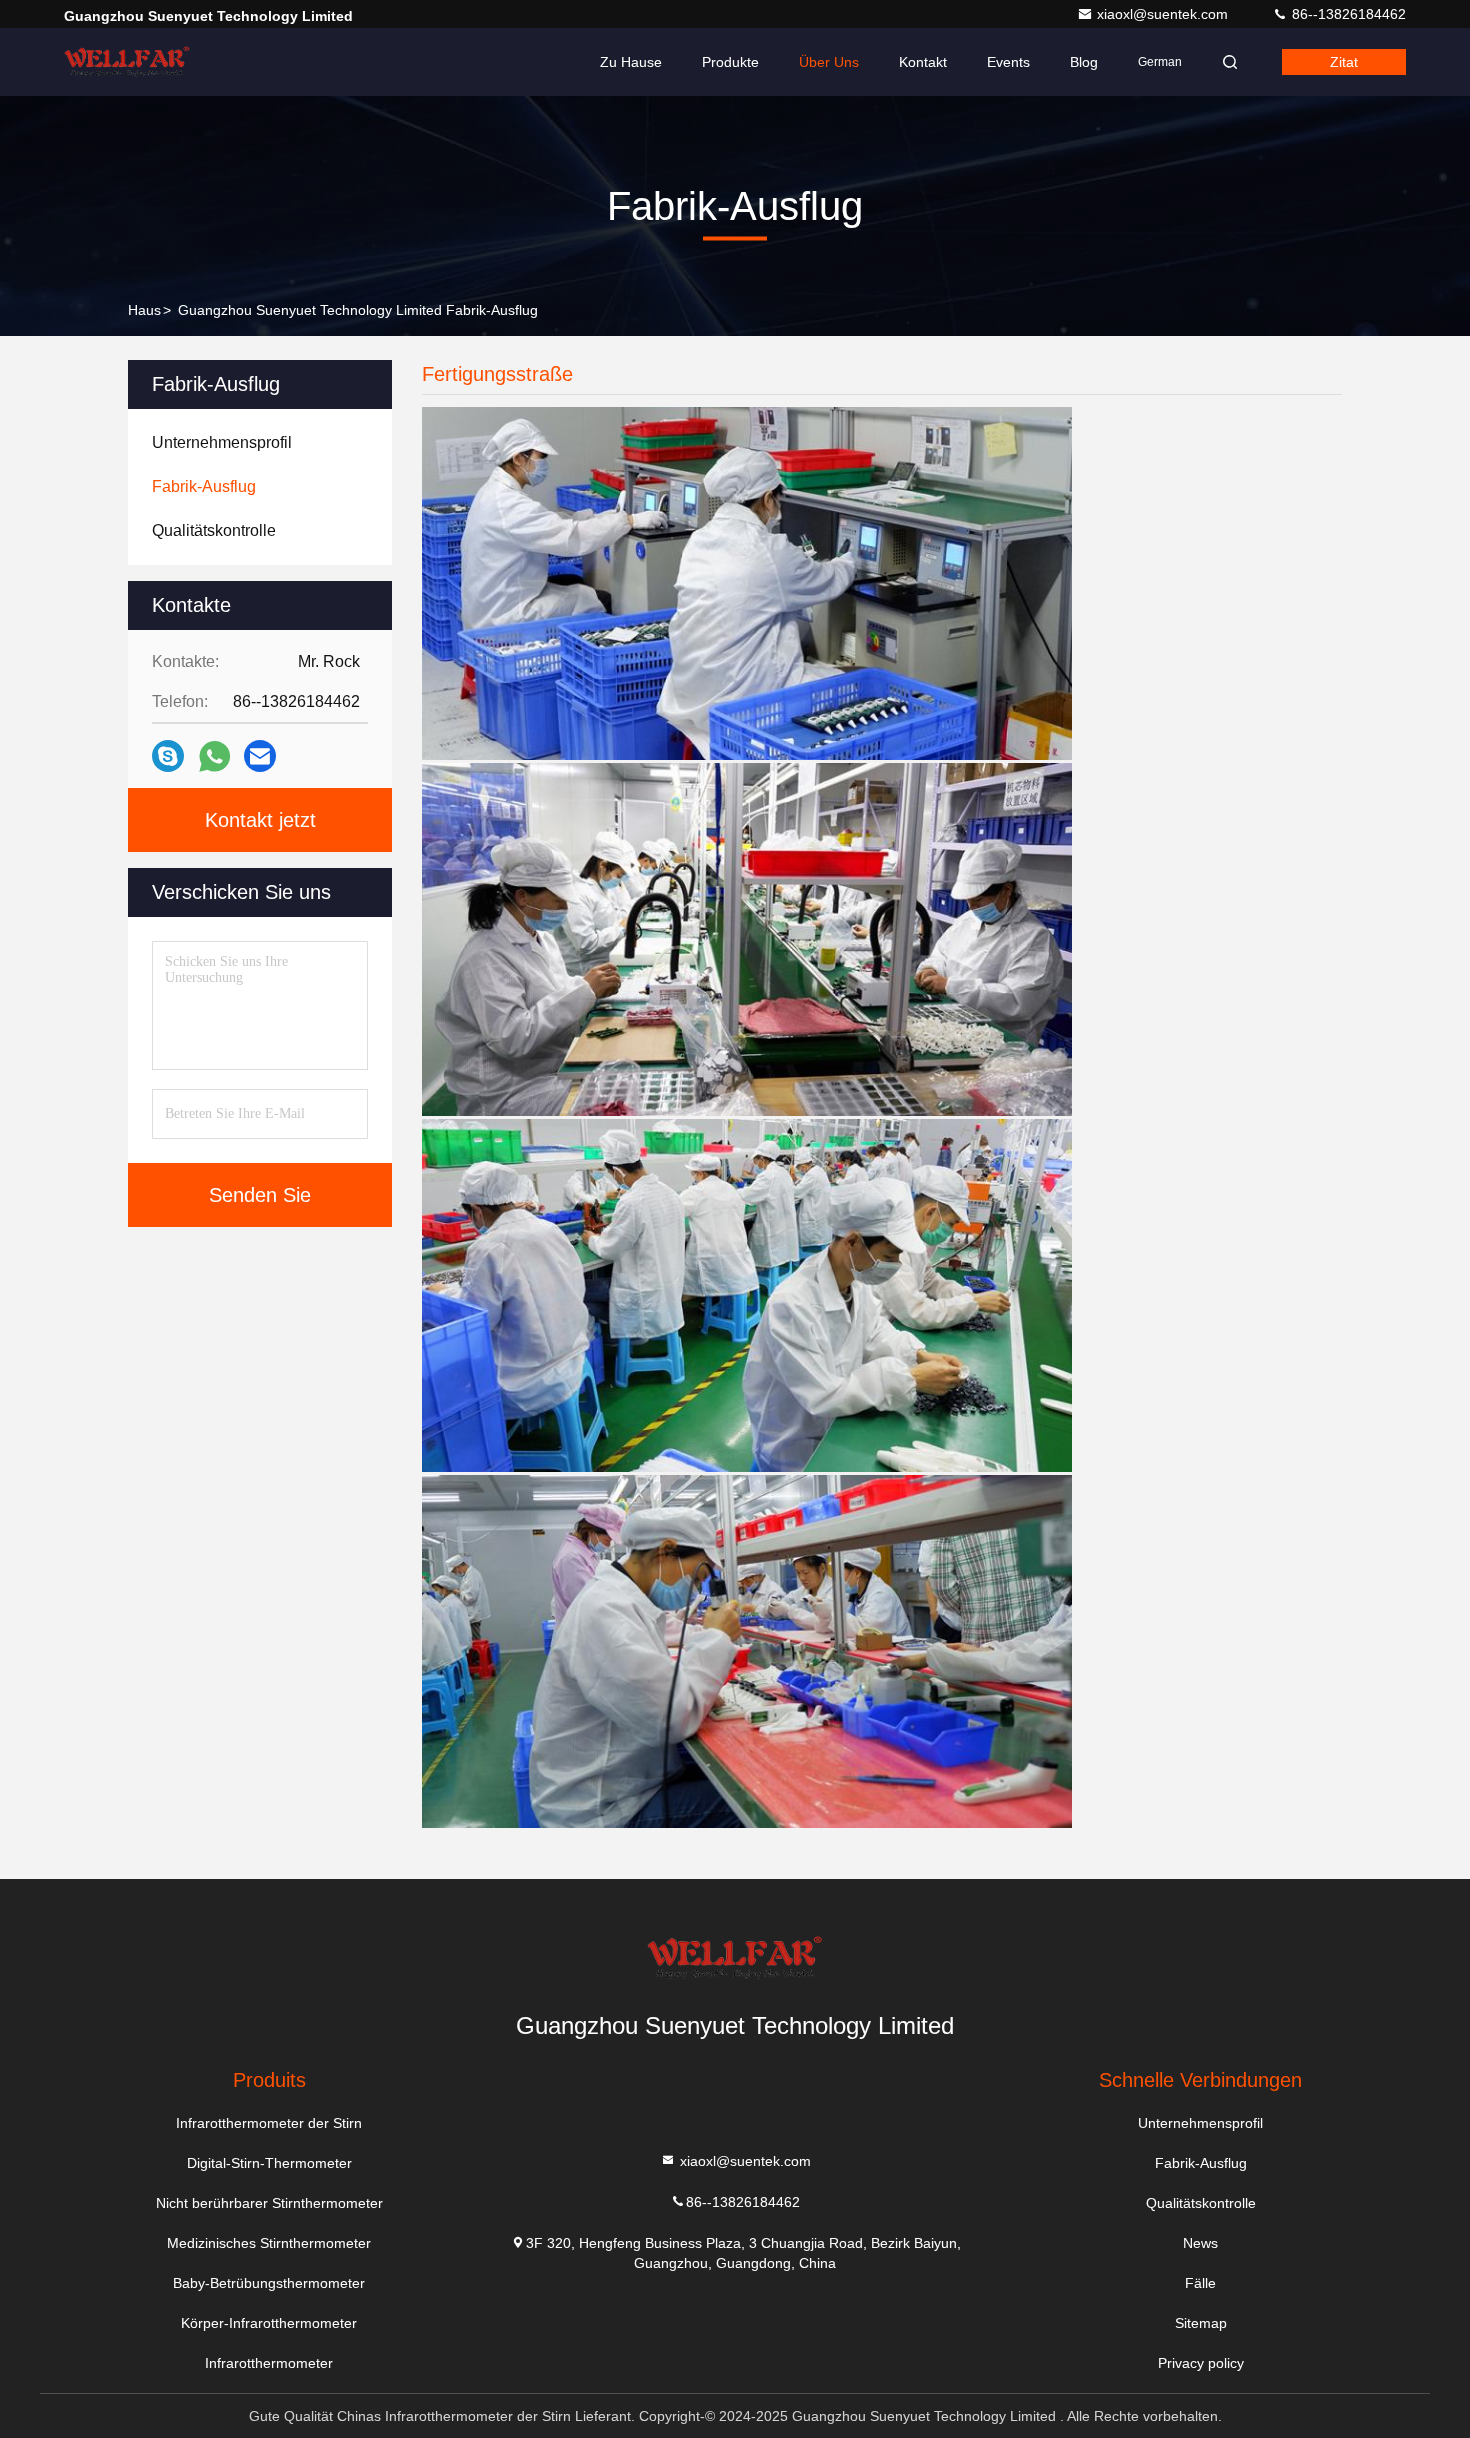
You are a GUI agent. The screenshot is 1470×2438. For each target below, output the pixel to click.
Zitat (1344, 62)
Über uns (829, 62)
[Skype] (168, 756)
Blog (1084, 62)
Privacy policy (1201, 2363)
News (1200, 2243)
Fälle (1200, 2283)
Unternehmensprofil (1200, 2123)
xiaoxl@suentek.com (1164, 14)
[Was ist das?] (214, 756)
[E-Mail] (260, 756)
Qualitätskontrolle (1201, 2203)
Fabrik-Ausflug (1201, 2163)
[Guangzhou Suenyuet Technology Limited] (127, 62)
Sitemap (1201, 2323)
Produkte (730, 62)
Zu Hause (631, 62)
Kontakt (923, 62)
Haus (144, 310)
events (1008, 62)
